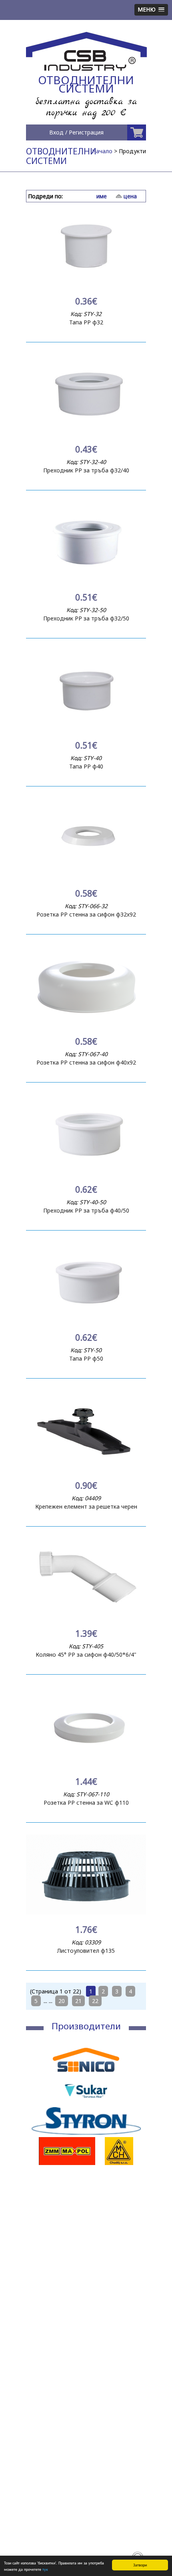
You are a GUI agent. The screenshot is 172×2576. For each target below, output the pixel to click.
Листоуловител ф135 (86, 1951)
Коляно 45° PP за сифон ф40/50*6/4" (86, 1654)
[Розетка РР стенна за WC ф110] (86, 1764)
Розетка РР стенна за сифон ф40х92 (86, 1062)
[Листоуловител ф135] (86, 1912)
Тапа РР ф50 (86, 1358)
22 (95, 2001)
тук (45, 2569)
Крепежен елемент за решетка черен (86, 1506)
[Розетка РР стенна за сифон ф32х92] (86, 876)
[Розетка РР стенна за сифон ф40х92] (86, 1024)
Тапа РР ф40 (86, 766)
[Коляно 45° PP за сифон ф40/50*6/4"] (86, 1616)
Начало (102, 151)
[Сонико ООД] (86, 2073)
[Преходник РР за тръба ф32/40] (86, 432)
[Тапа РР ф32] (86, 284)
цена (130, 196)
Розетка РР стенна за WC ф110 (86, 1803)
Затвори (140, 2565)
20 (62, 2001)
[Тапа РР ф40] (86, 728)
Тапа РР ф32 (86, 322)
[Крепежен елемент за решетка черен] (86, 1468)
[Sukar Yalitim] (86, 2103)
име (102, 196)
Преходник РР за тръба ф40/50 (86, 1210)
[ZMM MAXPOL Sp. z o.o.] (67, 2163)
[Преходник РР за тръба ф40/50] (86, 1172)
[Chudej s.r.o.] (119, 2163)
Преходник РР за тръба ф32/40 (86, 470)
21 (78, 2001)
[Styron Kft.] (86, 2133)
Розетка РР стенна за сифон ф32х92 (86, 914)
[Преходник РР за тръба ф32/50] (86, 580)
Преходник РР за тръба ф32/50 (86, 618)
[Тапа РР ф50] (86, 1320)
